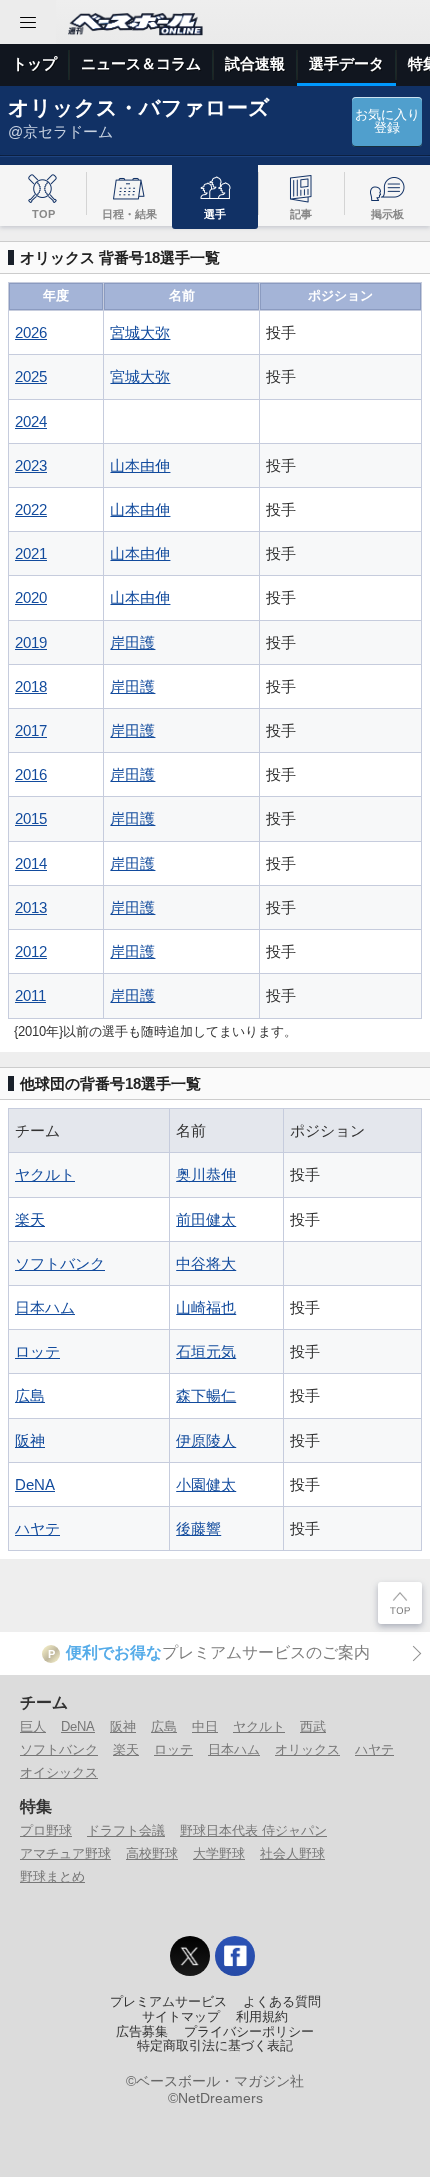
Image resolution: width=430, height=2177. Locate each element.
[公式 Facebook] (235, 1956)
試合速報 (255, 63)
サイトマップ (181, 2017)
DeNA (35, 1484)
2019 (31, 642)
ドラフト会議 (126, 1830)
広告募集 (142, 2032)
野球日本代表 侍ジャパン (253, 1830)
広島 (30, 1395)
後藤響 (198, 1528)
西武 (313, 1726)
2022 (31, 509)
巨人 (33, 1726)
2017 (31, 730)
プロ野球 (46, 1830)
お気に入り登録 (387, 121)
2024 (31, 421)
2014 (31, 863)
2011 (30, 995)
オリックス (307, 1749)
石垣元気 (206, 1351)
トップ (34, 63)
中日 (205, 1726)
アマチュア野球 (65, 1853)
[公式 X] (190, 1956)
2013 (31, 907)
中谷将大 (206, 1263)
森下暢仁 (206, 1395)
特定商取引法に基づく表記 (215, 2046)
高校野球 (152, 1853)
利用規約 (262, 2017)
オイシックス (59, 1772)
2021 (31, 553)
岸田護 (132, 642)
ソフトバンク (60, 1263)
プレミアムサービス (168, 2002)
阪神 (30, 1440)
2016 (31, 774)
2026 (31, 332)
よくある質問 (282, 2002)
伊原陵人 (206, 1440)
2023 (31, 465)
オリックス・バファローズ (139, 107)
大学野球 (219, 1853)
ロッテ (37, 1351)
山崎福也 (206, 1307)
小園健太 (206, 1484)
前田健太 (206, 1219)
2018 (31, 686)
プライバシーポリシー (249, 2032)
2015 (31, 818)
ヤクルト (45, 1174)
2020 (31, 597)
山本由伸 (140, 465)
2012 (31, 951)
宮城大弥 (140, 332)
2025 (31, 376)
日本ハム (45, 1307)
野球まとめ (52, 1876)
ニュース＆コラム (141, 63)
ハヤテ (37, 1528)
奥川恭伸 (206, 1174)
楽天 (30, 1219)
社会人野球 (292, 1853)
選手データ (346, 63)
